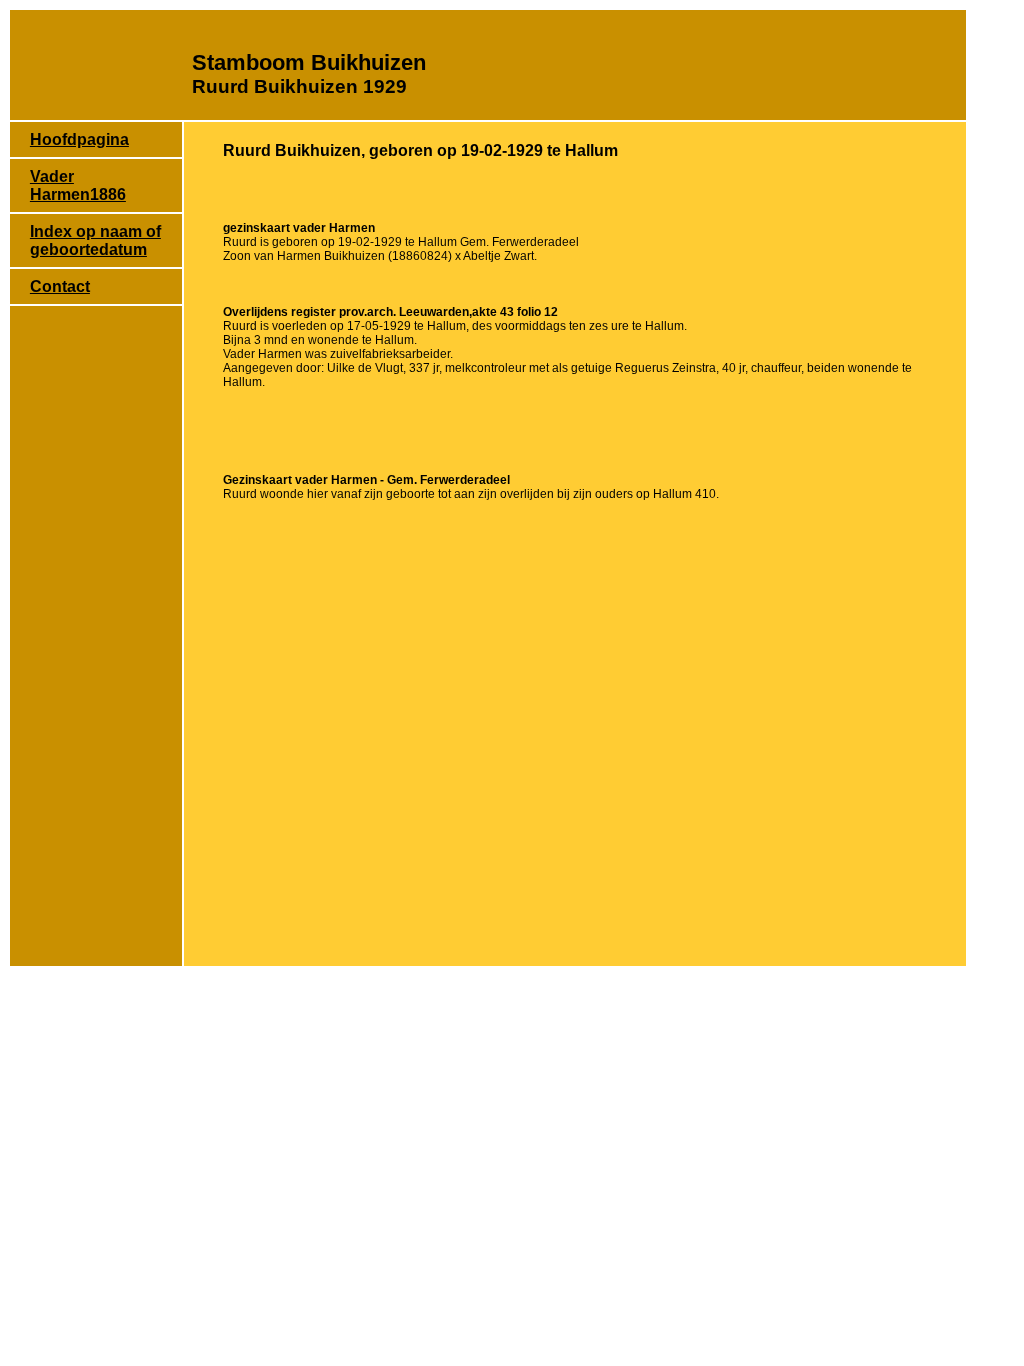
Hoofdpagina (79, 139)
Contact (60, 286)
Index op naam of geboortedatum (95, 240)
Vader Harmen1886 (78, 185)
